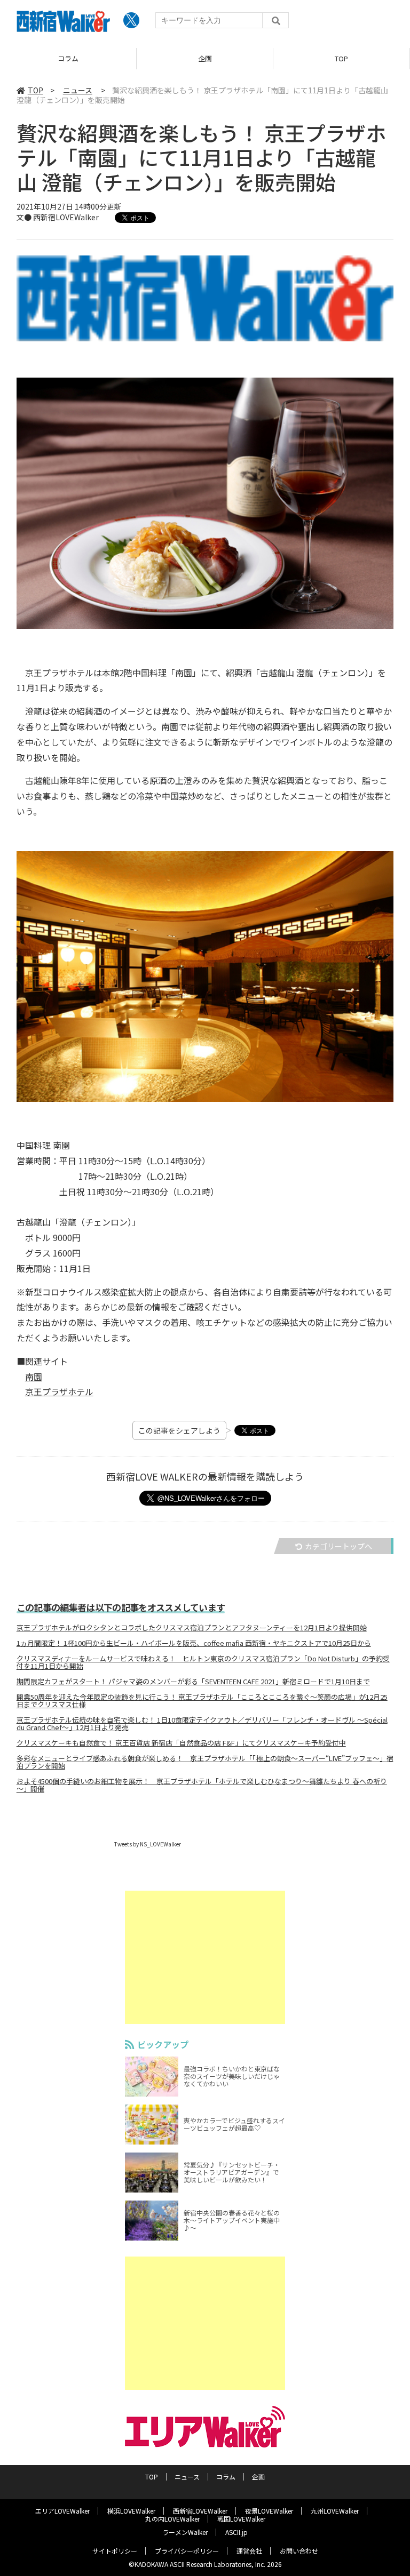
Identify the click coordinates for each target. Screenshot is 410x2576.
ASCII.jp (236, 2532)
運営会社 (249, 2551)
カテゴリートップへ (338, 1546)
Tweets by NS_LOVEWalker (148, 1844)
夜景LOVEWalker (269, 2511)
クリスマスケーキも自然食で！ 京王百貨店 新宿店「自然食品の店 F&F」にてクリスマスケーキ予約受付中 (181, 1743)
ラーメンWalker (185, 2532)
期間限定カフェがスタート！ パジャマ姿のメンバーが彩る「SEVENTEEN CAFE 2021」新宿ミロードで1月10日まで (193, 1682)
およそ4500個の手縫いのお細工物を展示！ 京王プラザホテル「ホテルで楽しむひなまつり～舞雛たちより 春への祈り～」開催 (202, 1785)
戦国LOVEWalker (241, 2519)
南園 (34, 1377)
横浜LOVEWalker (131, 2511)
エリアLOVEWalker (62, 2511)
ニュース (341, 58)
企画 (68, 58)
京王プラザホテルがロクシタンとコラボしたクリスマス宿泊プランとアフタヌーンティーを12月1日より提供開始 (192, 1628)
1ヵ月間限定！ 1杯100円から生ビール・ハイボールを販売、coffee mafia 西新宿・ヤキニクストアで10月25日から (194, 1643)
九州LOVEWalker (335, 2511)
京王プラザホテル (59, 1391)
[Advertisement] (205, 1957)
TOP (205, 58)
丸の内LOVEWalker (172, 2519)
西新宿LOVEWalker (200, 2511)
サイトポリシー (115, 2551)
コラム (226, 2477)
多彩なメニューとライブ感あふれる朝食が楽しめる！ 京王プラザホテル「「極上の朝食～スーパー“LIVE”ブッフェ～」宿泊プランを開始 (205, 1762)
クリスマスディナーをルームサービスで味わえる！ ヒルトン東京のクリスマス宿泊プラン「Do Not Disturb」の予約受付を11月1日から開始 (203, 1662)
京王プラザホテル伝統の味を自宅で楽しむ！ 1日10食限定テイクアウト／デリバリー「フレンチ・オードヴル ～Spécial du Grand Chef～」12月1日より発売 (202, 1724)
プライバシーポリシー (187, 2551)
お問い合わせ (299, 2551)
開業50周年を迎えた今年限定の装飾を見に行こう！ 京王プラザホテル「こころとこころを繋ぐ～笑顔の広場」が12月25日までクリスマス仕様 (202, 1701)
